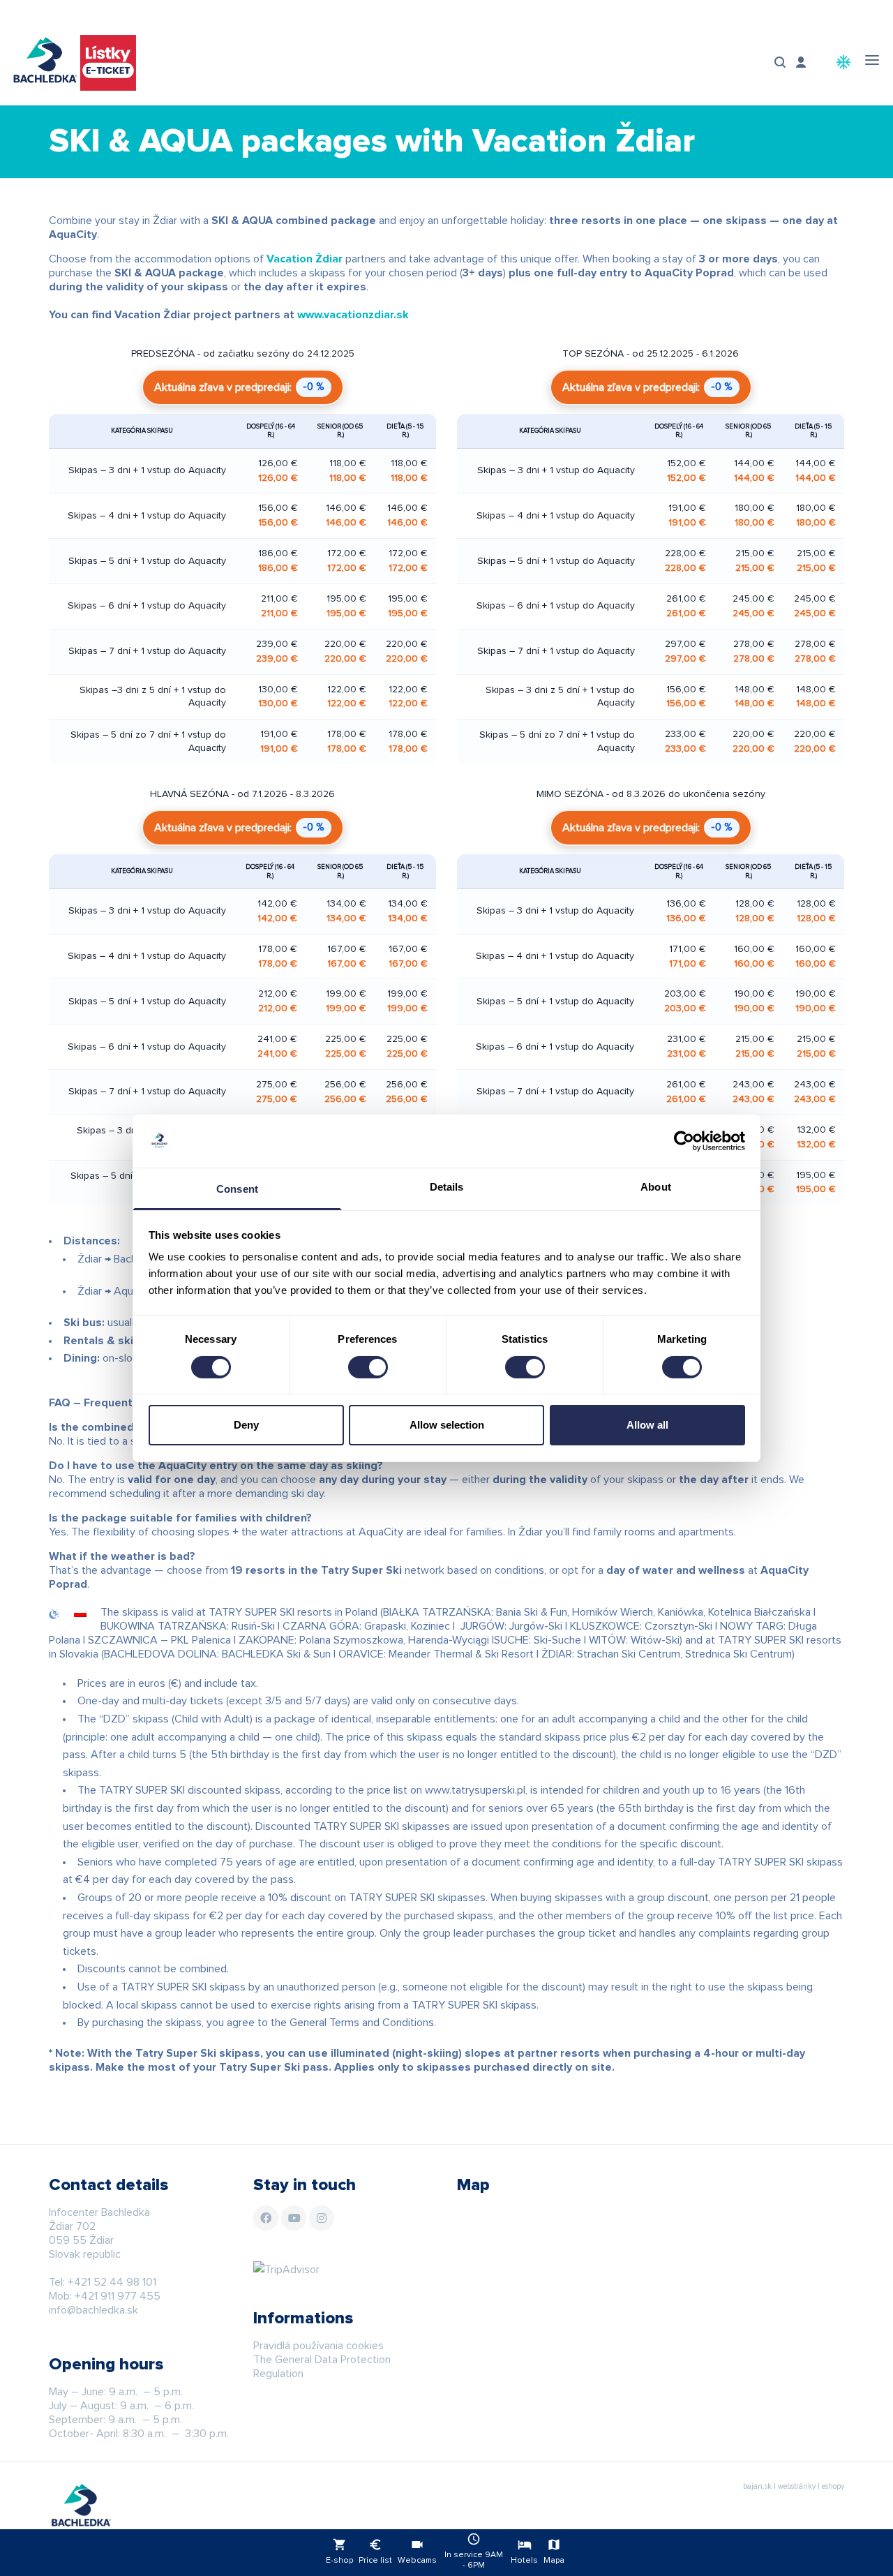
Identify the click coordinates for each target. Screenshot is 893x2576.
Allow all (647, 1425)
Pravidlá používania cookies (318, 2346)
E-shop (339, 2551)
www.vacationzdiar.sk (353, 315)
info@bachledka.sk (93, 2310)
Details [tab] (447, 1187)
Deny (246, 1425)
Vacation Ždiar (305, 259)
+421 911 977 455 (118, 2296)
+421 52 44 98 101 (112, 2282)
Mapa (554, 2551)
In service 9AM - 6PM (474, 2551)
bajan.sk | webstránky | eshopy (794, 2486)
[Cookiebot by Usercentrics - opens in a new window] (684, 1141)
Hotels (524, 2551)
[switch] (368, 1367)
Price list (375, 2551)
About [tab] (656, 1187)
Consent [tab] (237, 1189)
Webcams (417, 2551)
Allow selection (447, 1425)
